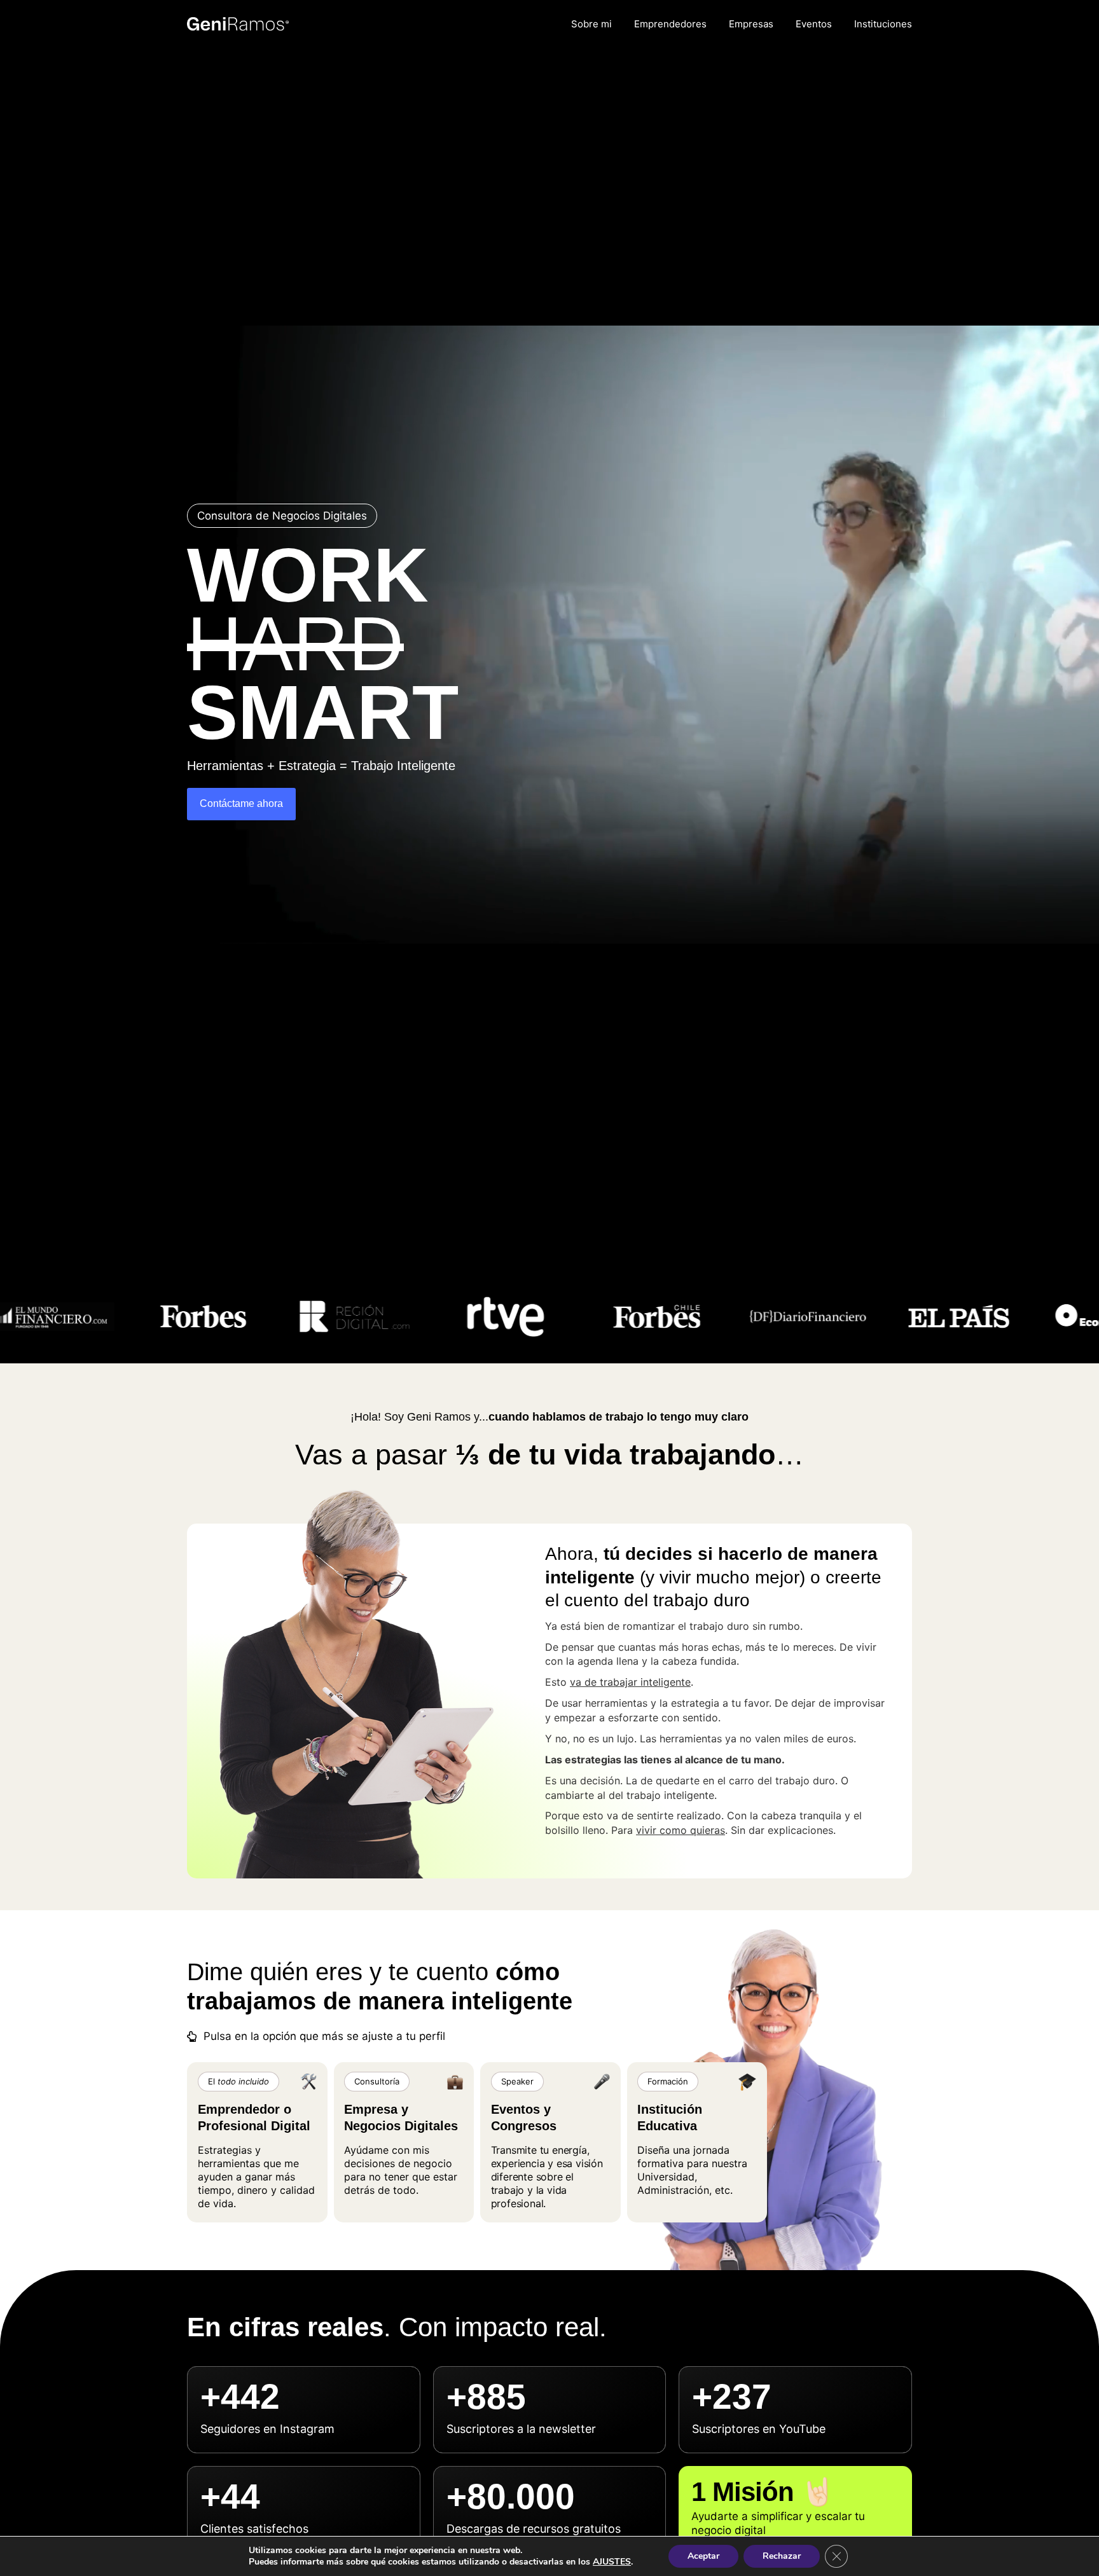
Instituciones (883, 24)
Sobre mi (591, 24)
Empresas (751, 24)
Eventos (814, 24)
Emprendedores (670, 24)
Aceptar (703, 2556)
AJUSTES (612, 2562)
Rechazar (782, 2556)
